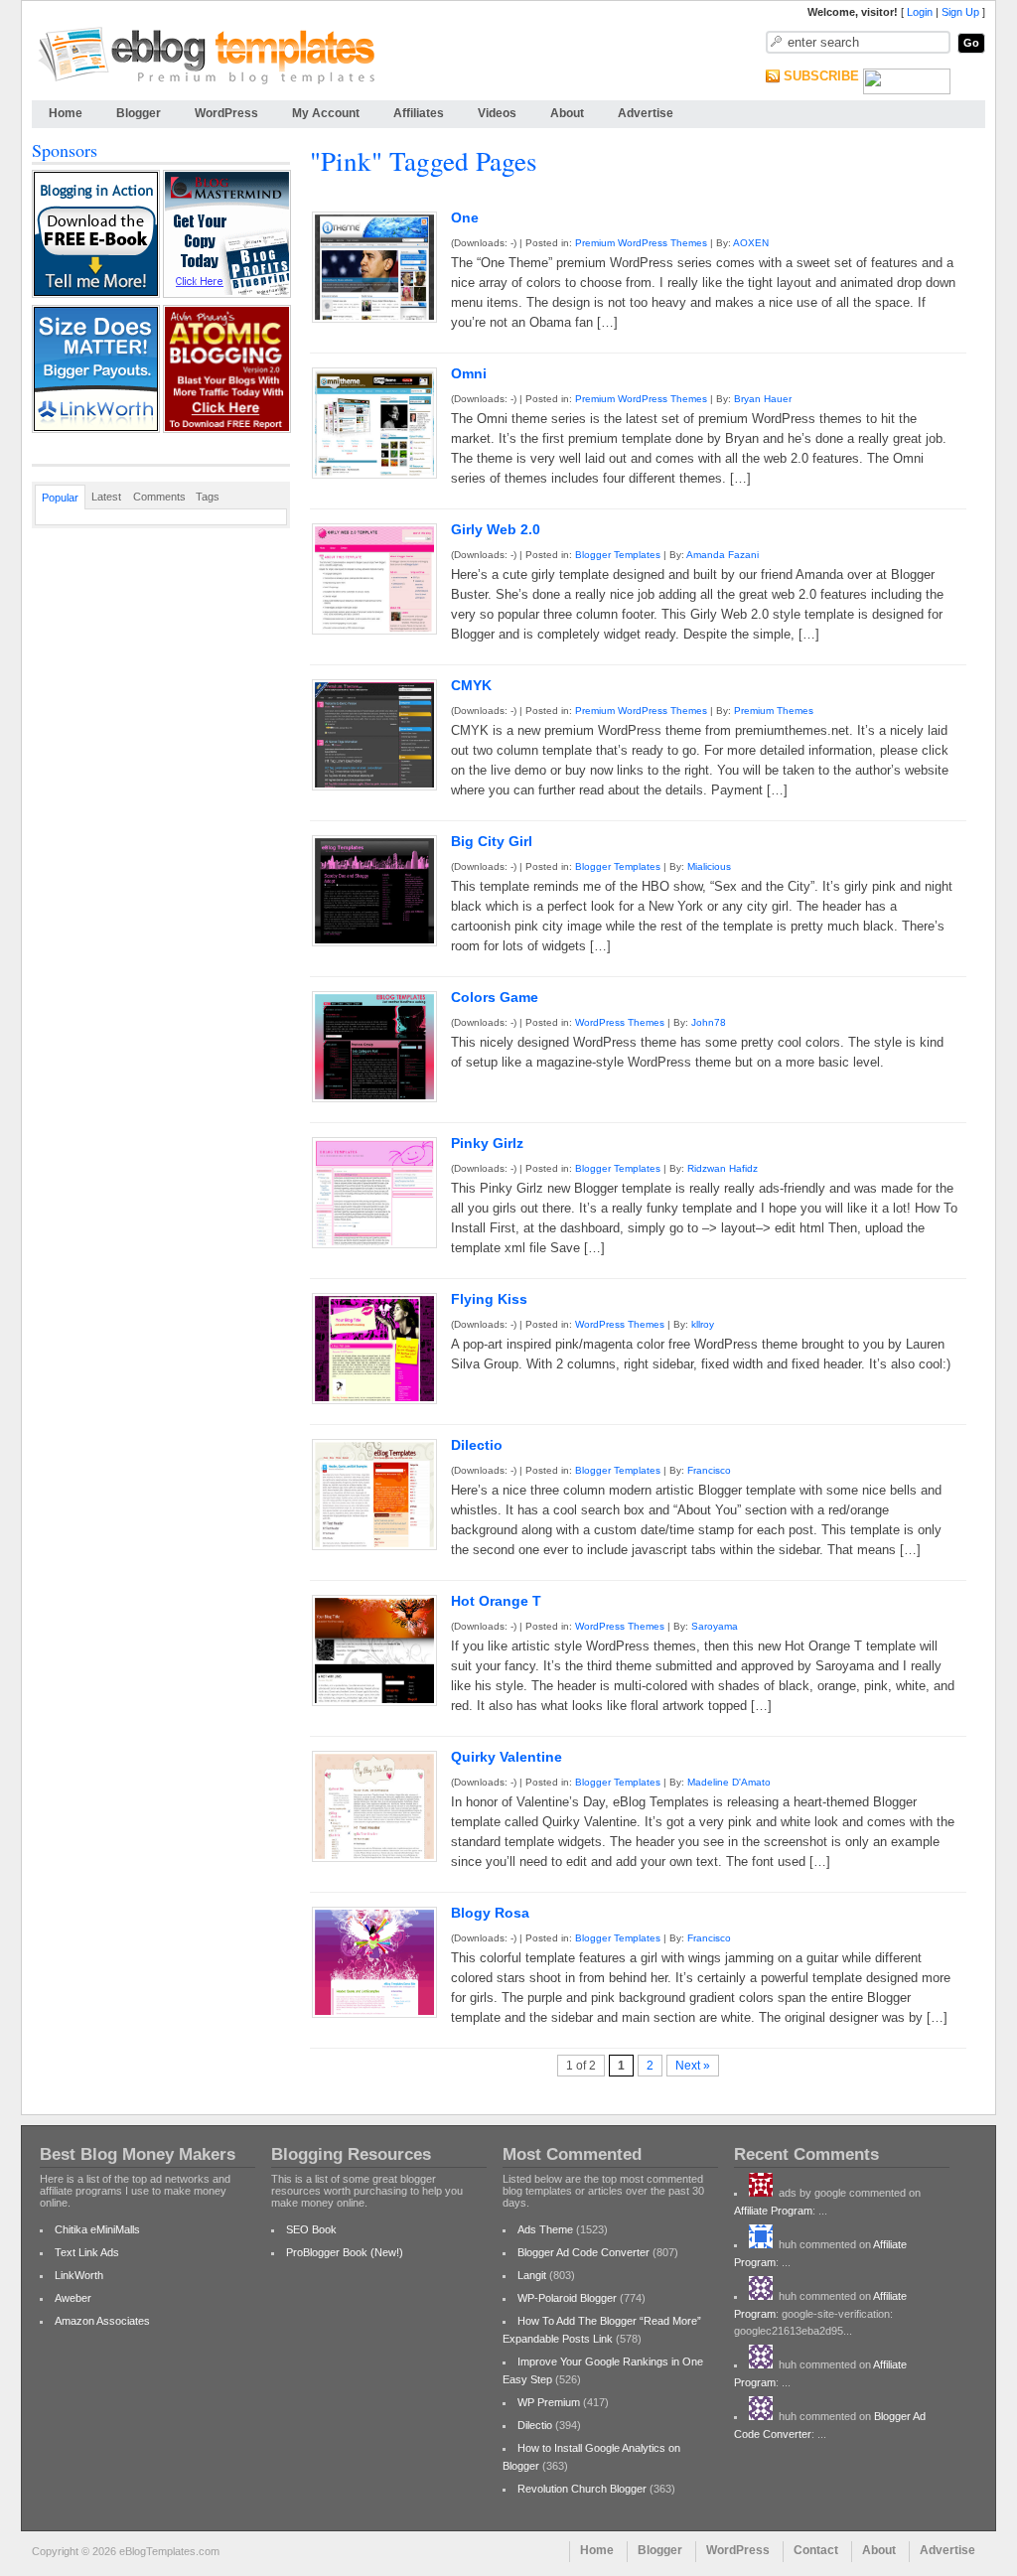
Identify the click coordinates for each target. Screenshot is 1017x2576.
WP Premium (549, 2402)
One (465, 217)
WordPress (226, 113)
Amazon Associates (102, 2321)
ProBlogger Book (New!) (345, 2252)
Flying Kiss (489, 1299)
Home (66, 113)
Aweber (73, 2298)
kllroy (703, 1324)
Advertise (646, 113)
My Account (326, 113)
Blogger (139, 113)
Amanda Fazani (723, 555)
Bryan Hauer (763, 399)
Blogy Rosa (490, 1913)
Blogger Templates (618, 555)
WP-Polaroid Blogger (567, 2298)
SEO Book (311, 2229)
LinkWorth (79, 2275)
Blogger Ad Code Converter (583, 2252)
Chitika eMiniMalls (97, 2229)
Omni (469, 373)
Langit (532, 2275)
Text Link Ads (87, 2252)
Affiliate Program (773, 2211)
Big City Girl (492, 841)
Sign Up (960, 12)
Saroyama (715, 1626)
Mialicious (709, 866)
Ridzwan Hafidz (723, 1168)
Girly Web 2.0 (496, 529)
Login (920, 12)
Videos (497, 113)
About (567, 113)
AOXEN (751, 243)
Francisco (709, 1470)
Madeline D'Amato (729, 1782)
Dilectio (477, 1445)
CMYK (471, 685)
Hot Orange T (496, 1601)
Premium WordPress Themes (641, 243)
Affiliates (419, 113)
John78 (709, 1022)
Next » (693, 2066)
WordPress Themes (620, 1022)
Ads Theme (545, 2229)
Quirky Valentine (507, 1757)
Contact (816, 2550)
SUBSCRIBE (821, 76)
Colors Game (495, 997)
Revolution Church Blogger (582, 2489)
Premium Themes (774, 711)
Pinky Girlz (487, 1143)
